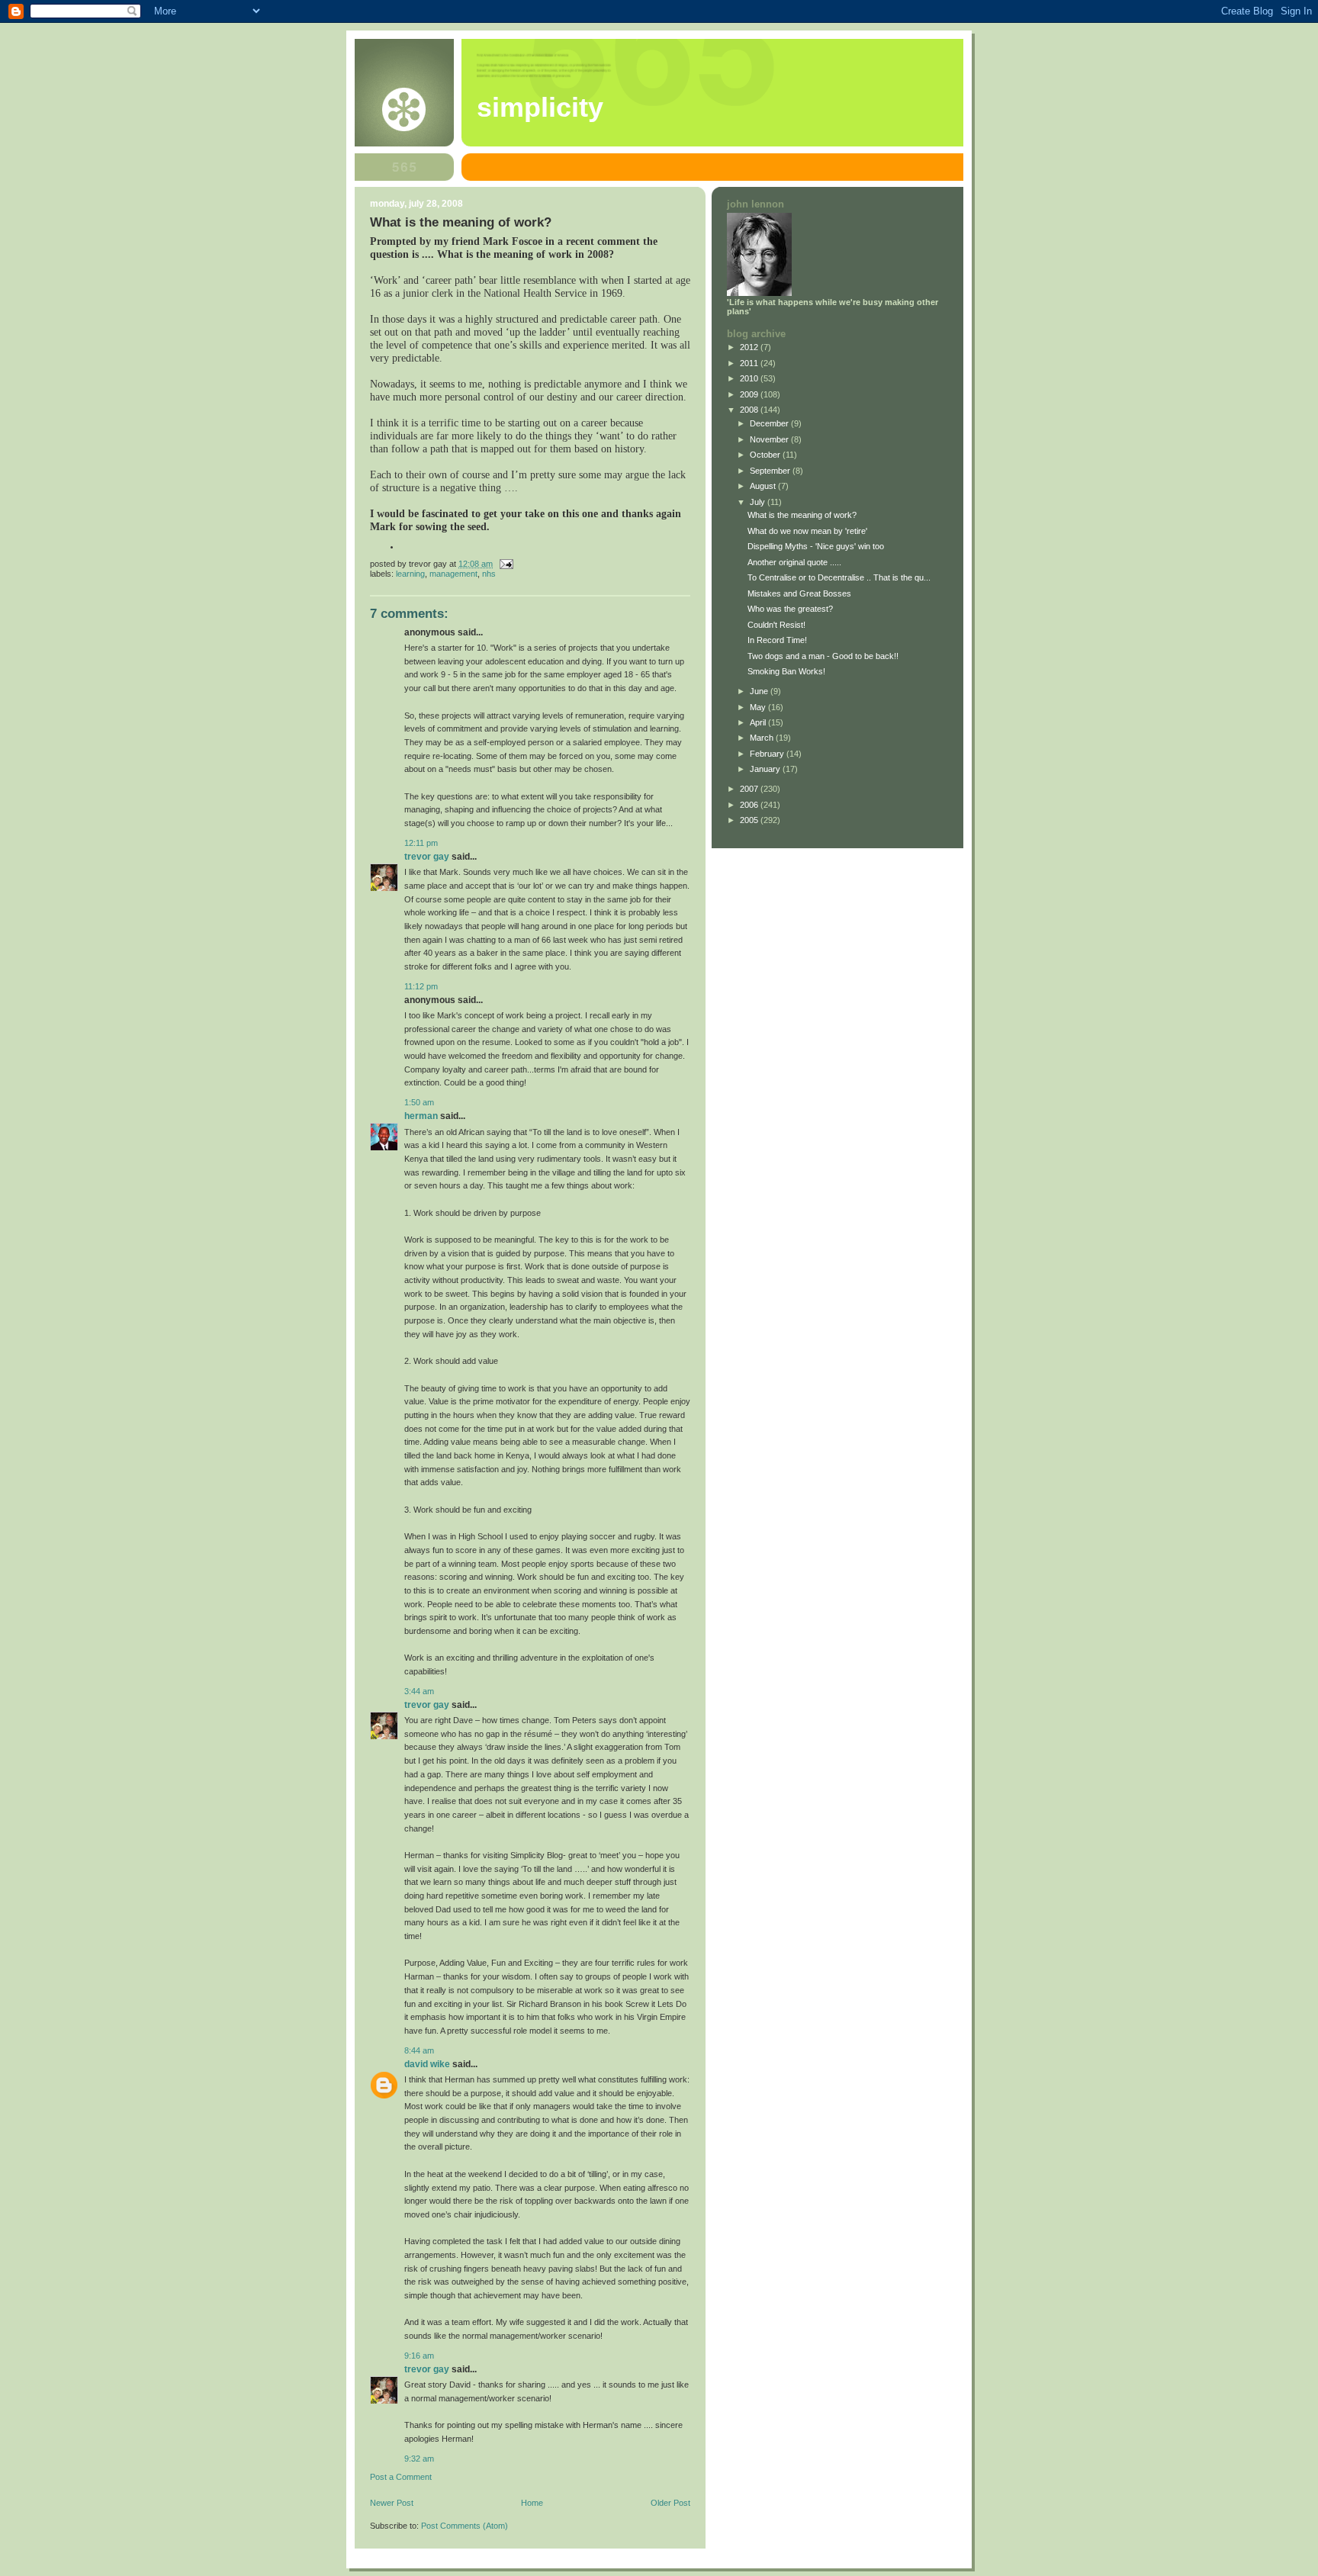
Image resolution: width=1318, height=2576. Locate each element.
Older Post (670, 2503)
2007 (750, 789)
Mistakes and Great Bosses (799, 593)
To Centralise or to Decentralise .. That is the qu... (839, 577)
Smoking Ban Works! (786, 671)
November (770, 439)
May (759, 707)
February (768, 754)
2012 (750, 347)
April (759, 722)
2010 (750, 378)
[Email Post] (505, 564)
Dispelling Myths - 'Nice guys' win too (816, 546)
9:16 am (419, 2356)
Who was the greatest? (790, 609)
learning (410, 574)
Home (532, 2503)
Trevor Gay (427, 857)
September (771, 471)
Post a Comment (401, 2477)
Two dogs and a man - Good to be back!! (823, 656)
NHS (489, 574)
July (759, 502)
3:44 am (419, 1691)
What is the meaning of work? (802, 515)
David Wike (427, 2064)
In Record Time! (777, 640)
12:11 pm (421, 843)
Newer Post (392, 2503)
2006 (750, 805)
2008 (750, 410)
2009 (750, 394)
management (453, 574)
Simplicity (540, 108)
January (766, 769)
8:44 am (419, 2050)
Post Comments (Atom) (465, 2526)
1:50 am (419, 1102)
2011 (750, 363)
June (760, 691)
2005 (750, 820)
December (770, 423)
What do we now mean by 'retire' (807, 531)
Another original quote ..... (794, 562)
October (766, 455)
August (764, 486)
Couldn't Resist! (776, 625)
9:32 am (419, 2459)
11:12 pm (421, 986)
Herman (421, 1116)
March (763, 738)
